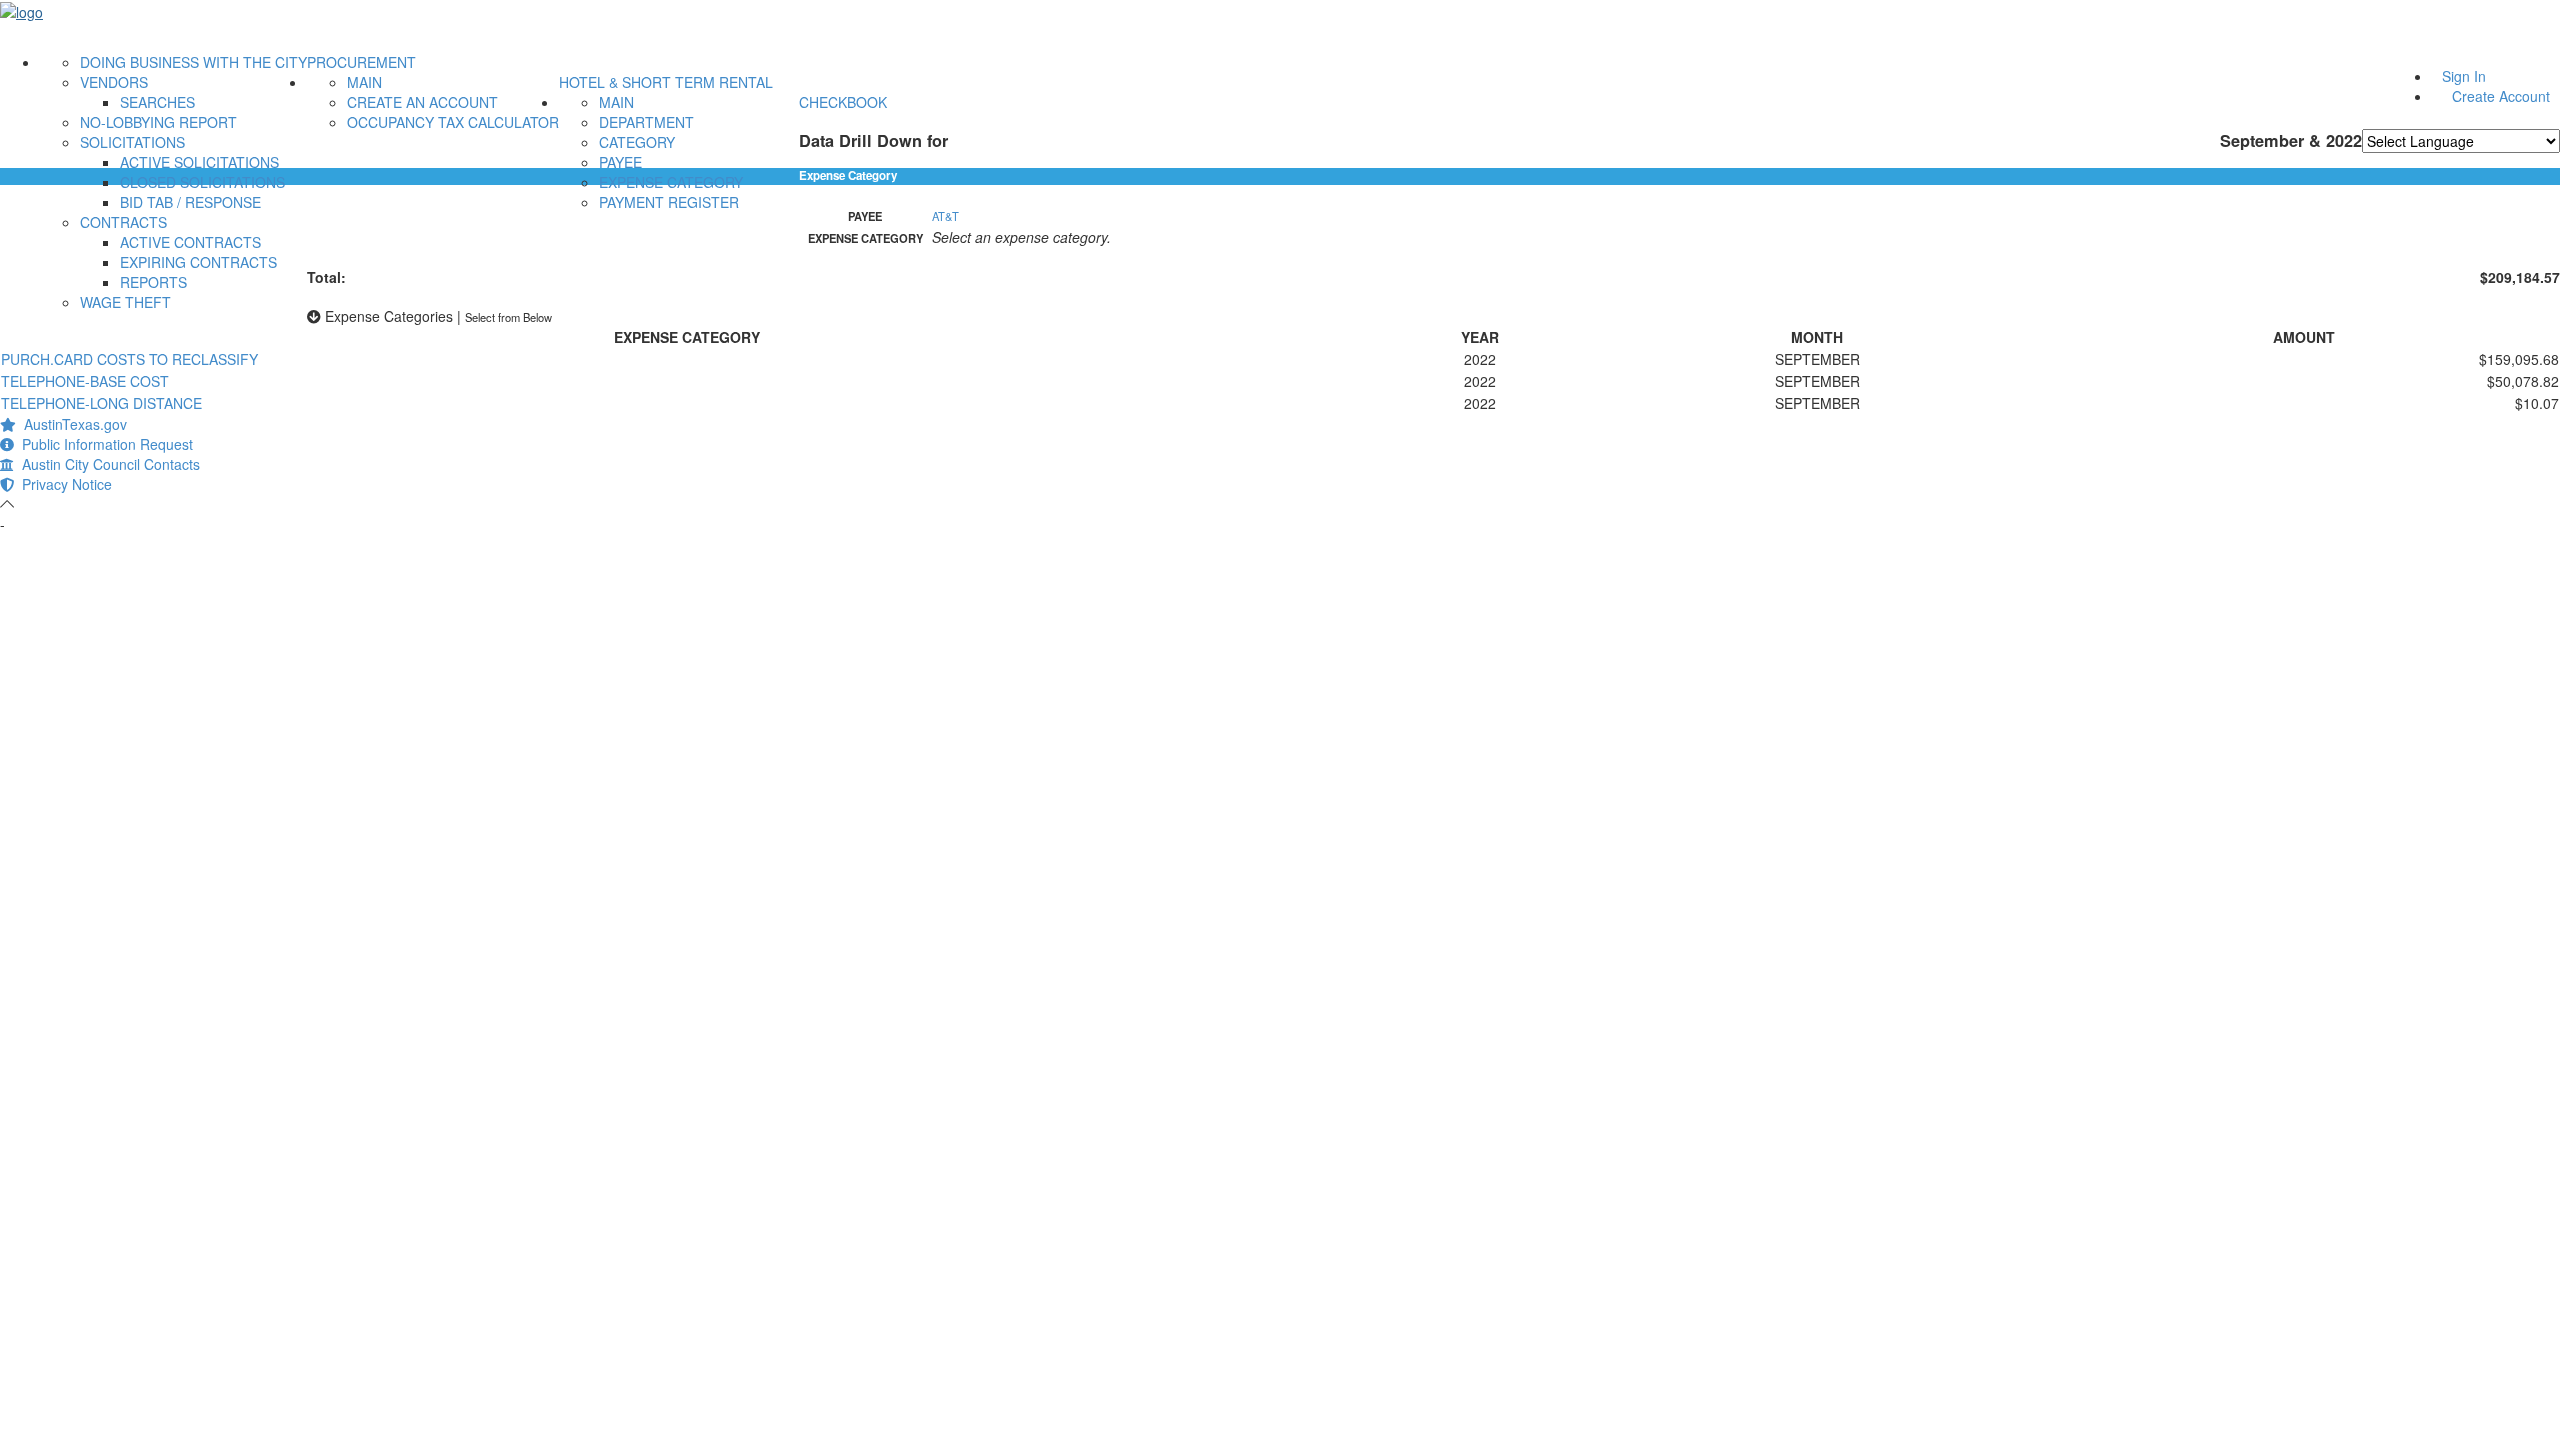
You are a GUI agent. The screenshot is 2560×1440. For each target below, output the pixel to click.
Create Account (2501, 96)
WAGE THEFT (125, 302)
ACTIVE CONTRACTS (190, 242)
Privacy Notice (63, 484)
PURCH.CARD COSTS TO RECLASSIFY (129, 359)
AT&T (945, 216)
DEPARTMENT (646, 122)
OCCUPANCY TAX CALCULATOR (453, 122)
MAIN (364, 82)
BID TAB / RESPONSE (190, 202)
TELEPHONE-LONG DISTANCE (101, 403)
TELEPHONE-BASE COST (85, 381)
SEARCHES (157, 102)
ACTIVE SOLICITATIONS (199, 162)
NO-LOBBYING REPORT (158, 122)
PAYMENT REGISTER (669, 202)
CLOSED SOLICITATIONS (202, 182)
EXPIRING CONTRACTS (198, 262)
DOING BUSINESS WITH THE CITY (193, 62)
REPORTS (153, 282)
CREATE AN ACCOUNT (422, 102)
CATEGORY (637, 142)
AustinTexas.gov (71, 424)
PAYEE (620, 162)
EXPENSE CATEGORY (671, 182)
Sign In (2464, 76)
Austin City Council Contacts (107, 464)
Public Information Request (103, 444)
